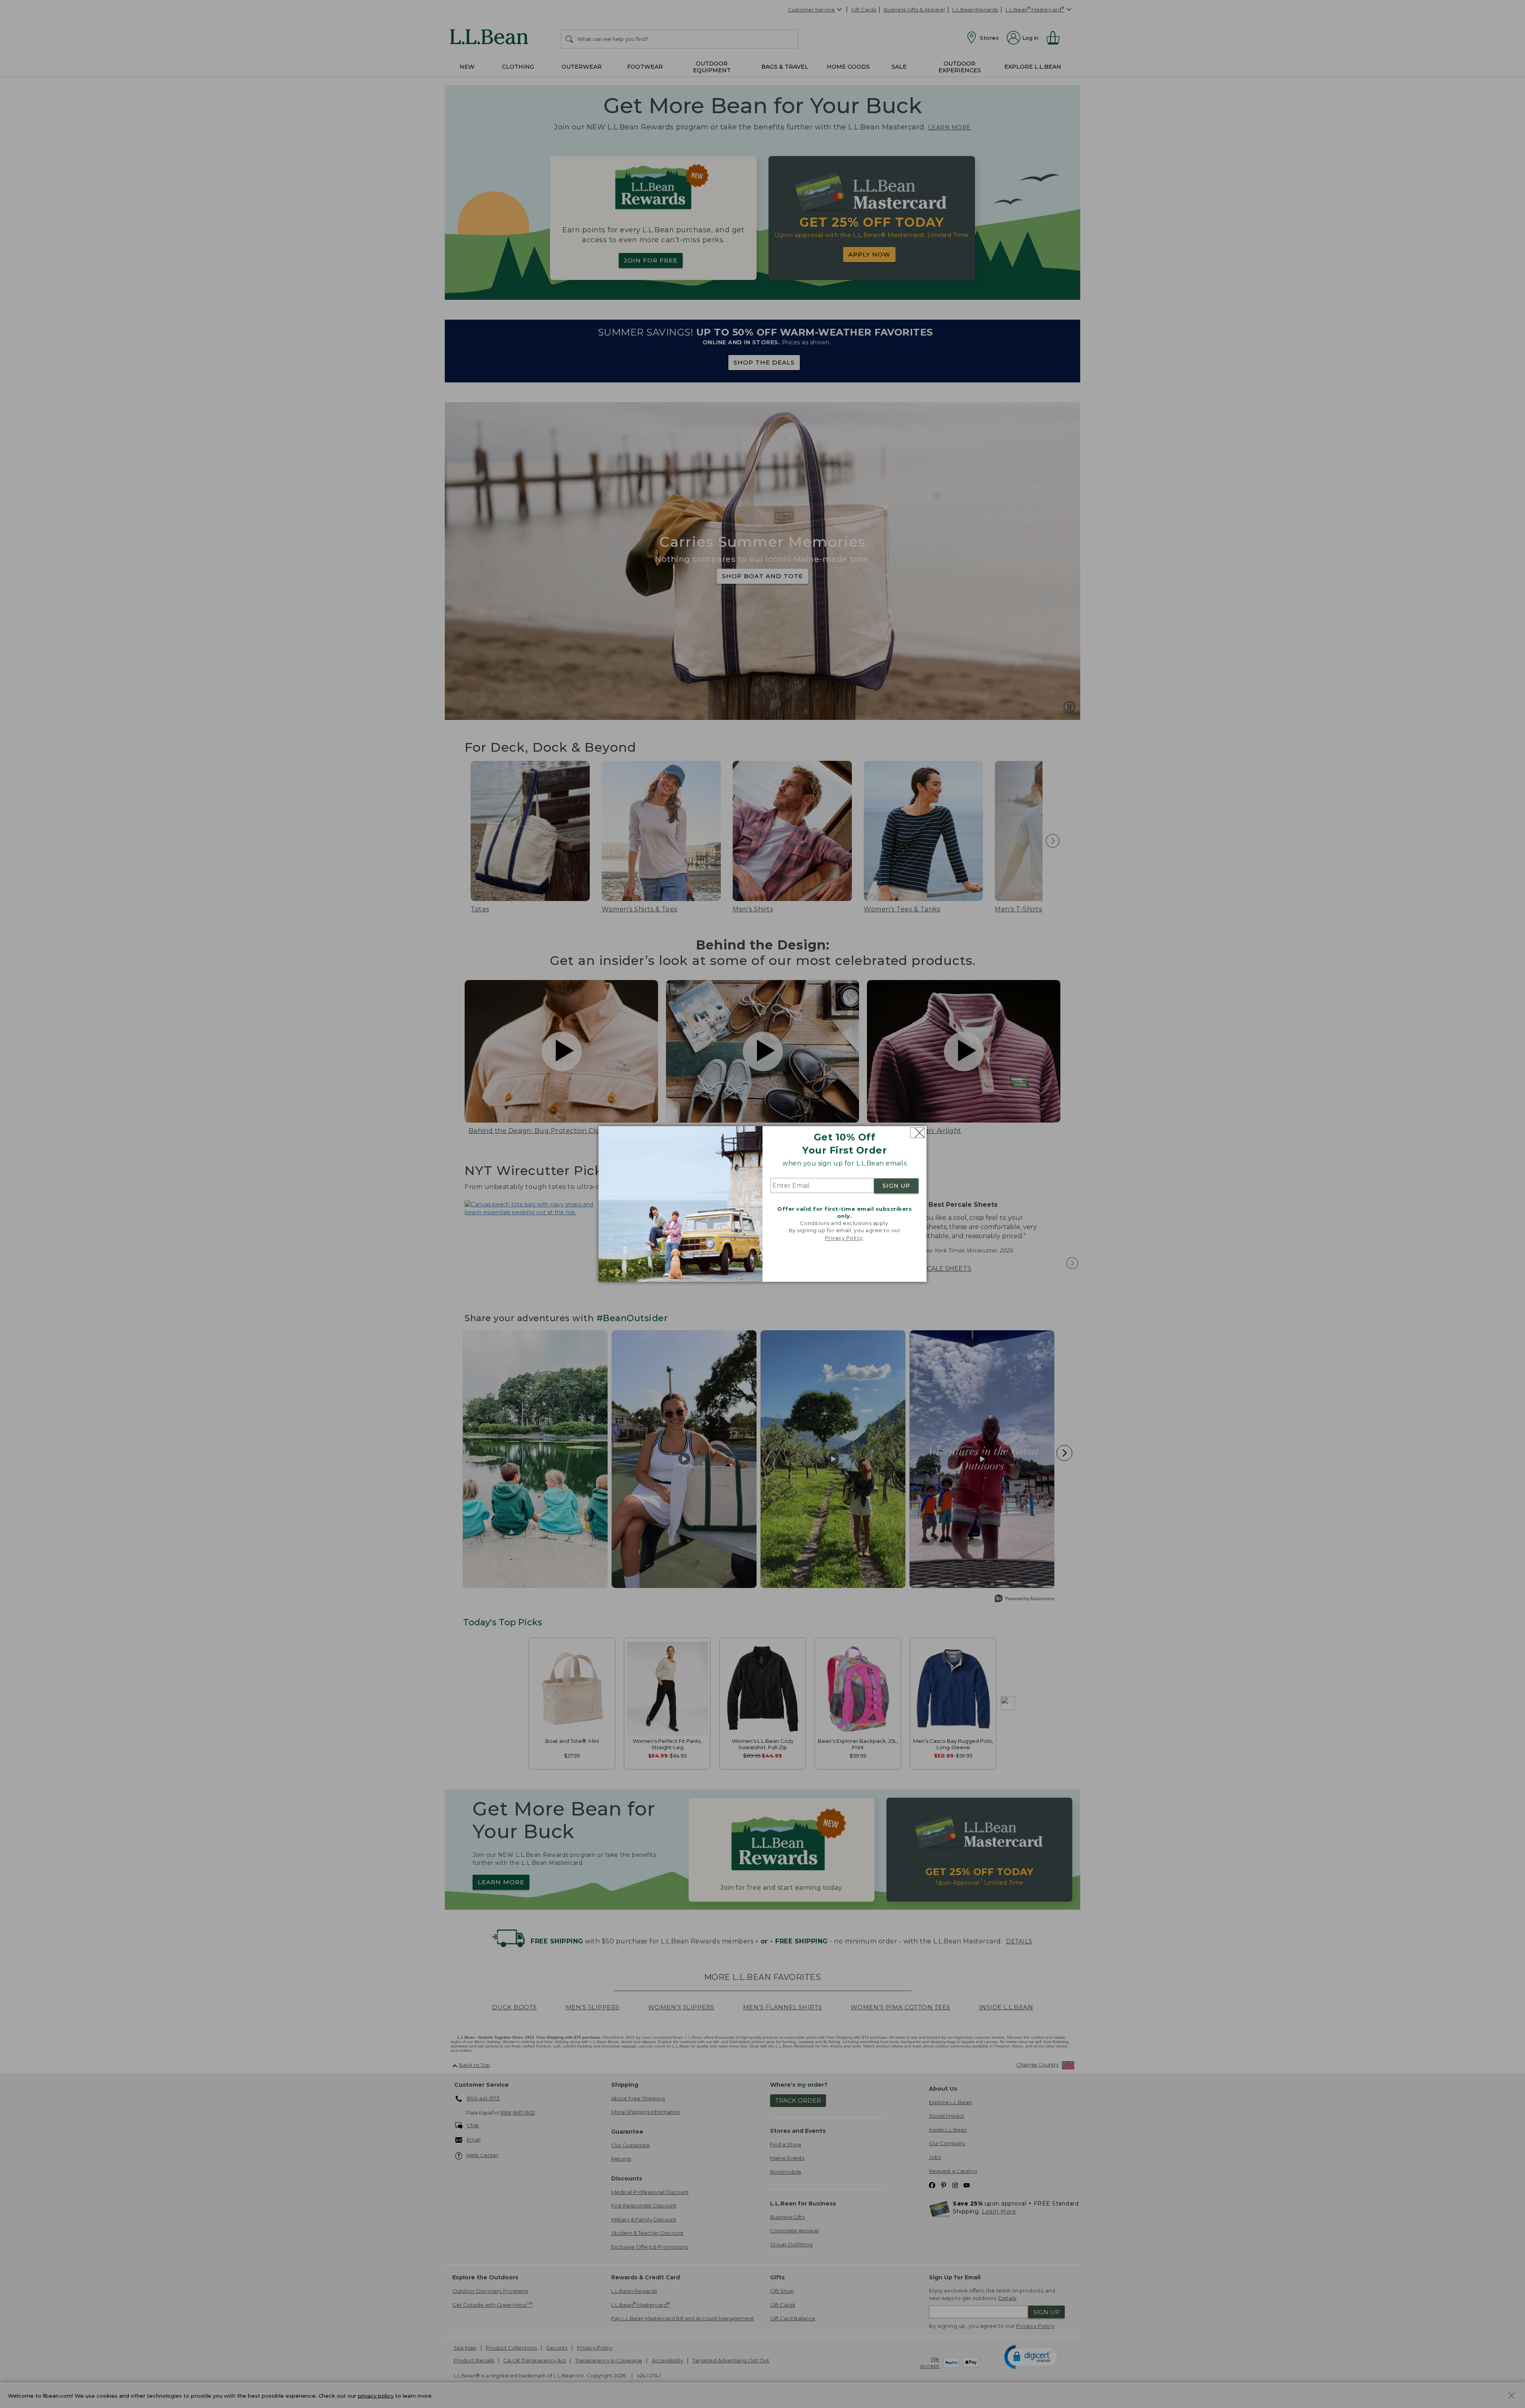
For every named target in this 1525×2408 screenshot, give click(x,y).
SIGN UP (896, 1186)
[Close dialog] (918, 1133)
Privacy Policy (844, 1238)
